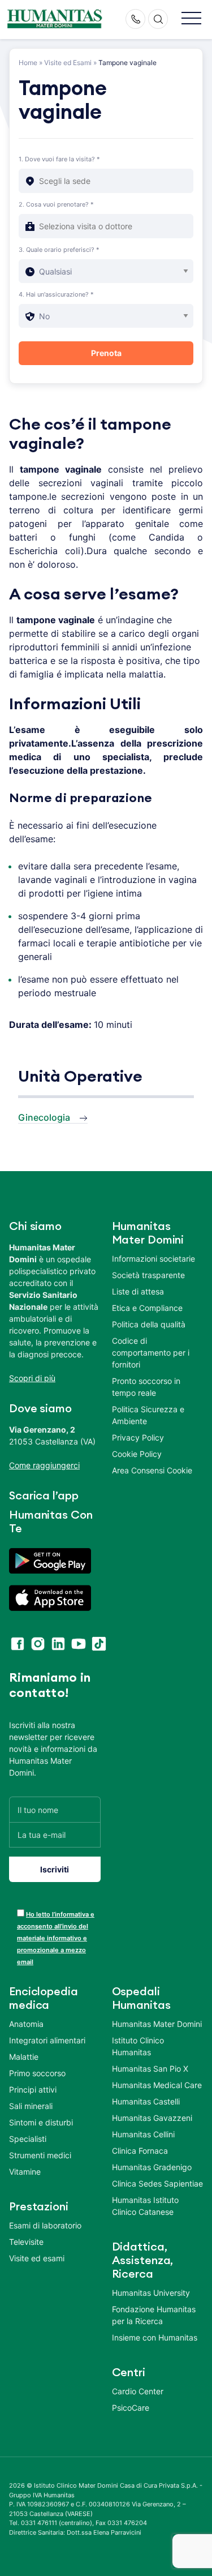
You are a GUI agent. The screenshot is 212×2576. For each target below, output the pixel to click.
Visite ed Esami (68, 63)
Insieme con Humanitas (155, 2337)
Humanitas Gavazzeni (152, 2118)
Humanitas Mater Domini (157, 2024)
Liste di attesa (138, 1291)
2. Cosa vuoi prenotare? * (56, 204)
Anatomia (26, 2024)
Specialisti (28, 2139)
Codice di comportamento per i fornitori (151, 1353)
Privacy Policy (138, 1437)
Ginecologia (44, 1117)
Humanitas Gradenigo (152, 2167)
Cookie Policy (137, 1454)
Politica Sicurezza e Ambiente (148, 1415)
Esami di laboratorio (45, 2225)
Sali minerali (31, 2106)
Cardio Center (138, 2391)
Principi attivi (33, 2089)
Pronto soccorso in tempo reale (146, 1387)
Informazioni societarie (153, 1259)
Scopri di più (32, 1378)
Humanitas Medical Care (157, 2085)
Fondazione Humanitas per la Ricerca (154, 2315)
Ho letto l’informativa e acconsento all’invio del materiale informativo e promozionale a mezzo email (56, 1938)
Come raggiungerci (44, 1465)
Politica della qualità (149, 1324)
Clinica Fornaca (140, 2151)
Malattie (24, 2057)
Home (28, 63)
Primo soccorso (37, 2073)
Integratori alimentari (47, 2040)
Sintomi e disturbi (41, 2122)
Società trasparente (148, 1275)
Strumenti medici (40, 2155)
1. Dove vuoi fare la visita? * (59, 159)
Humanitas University (151, 2293)
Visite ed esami (37, 2258)
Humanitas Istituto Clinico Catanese (145, 2206)
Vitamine (25, 2172)
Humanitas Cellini (143, 2134)
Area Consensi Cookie (152, 1470)
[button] (191, 19)
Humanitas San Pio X (150, 2069)
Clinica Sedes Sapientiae (157, 2183)
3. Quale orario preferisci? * (59, 250)
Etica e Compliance (147, 1308)
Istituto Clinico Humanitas (138, 2046)
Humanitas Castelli (146, 2101)
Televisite (26, 2242)
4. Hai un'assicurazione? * (56, 294)
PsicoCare (131, 2408)
